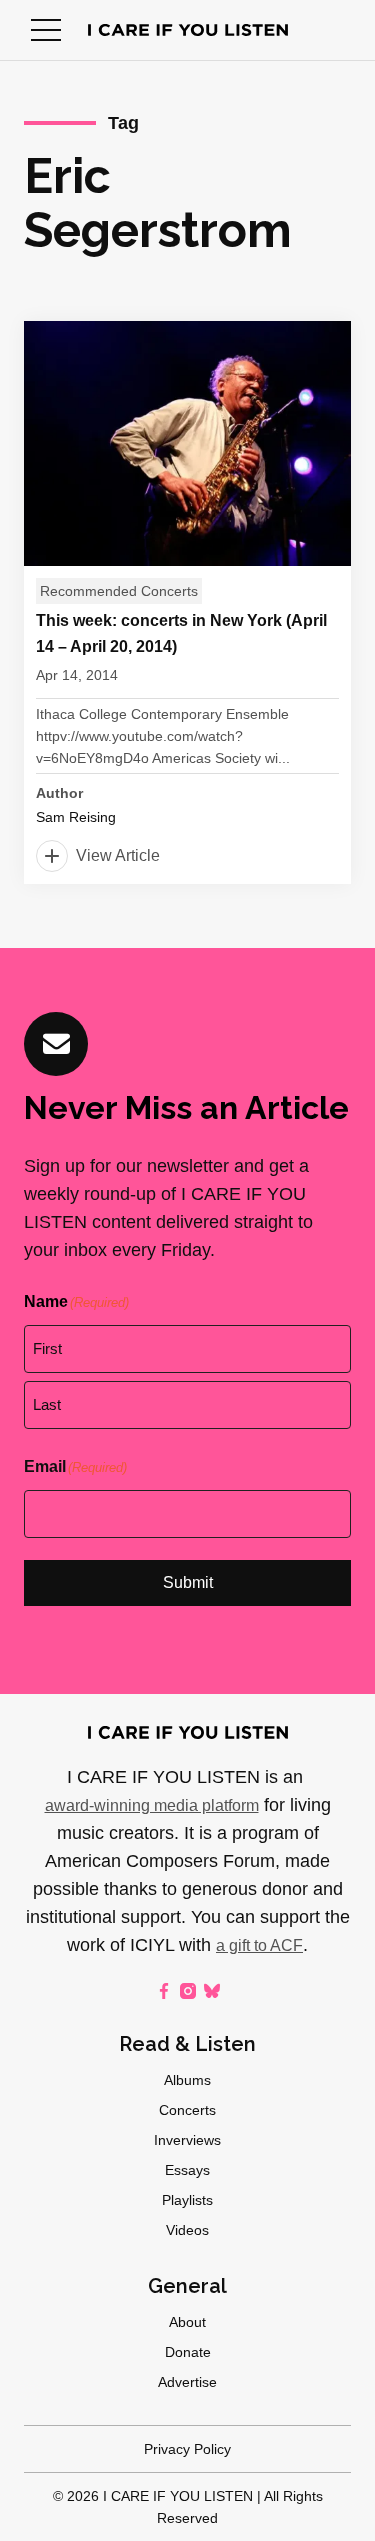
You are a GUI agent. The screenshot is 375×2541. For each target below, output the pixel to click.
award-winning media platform (152, 1805)
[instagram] (188, 1991)
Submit (188, 1582)
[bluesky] (212, 1991)
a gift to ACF (259, 1945)
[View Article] (187, 602)
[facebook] (164, 1991)
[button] (46, 30)
